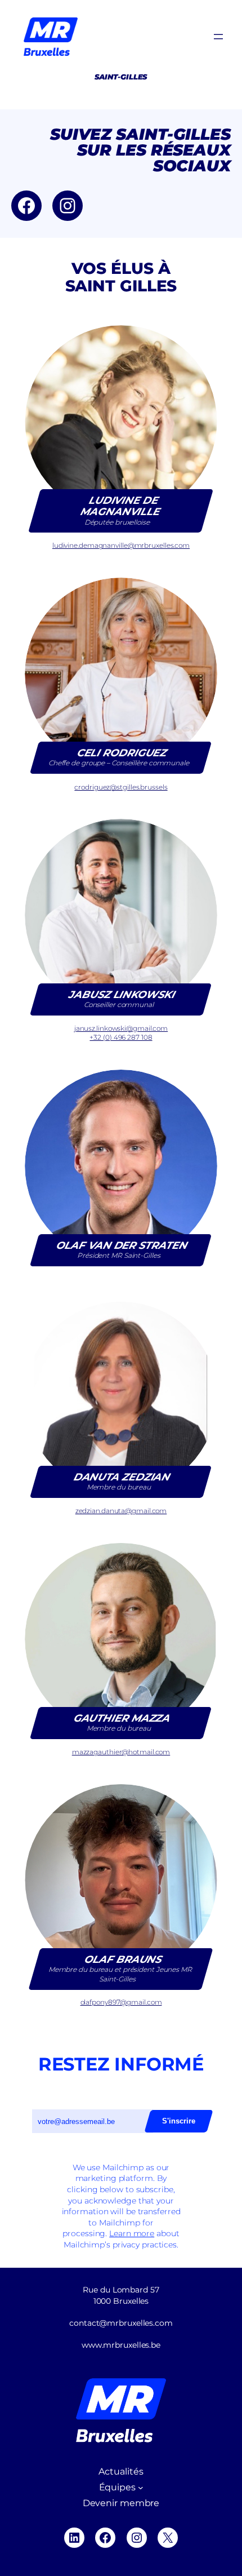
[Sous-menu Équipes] (141, 2488)
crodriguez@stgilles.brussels (121, 787)
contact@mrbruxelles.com (121, 2323)
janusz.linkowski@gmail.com (121, 1028)
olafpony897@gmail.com (121, 2002)
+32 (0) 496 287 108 (121, 1037)
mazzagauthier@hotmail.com (121, 1752)
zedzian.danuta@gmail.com (121, 1511)
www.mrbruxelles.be (121, 2345)
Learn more (132, 2233)
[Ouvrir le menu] (218, 37)
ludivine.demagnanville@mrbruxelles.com (121, 545)
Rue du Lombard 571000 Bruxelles (121, 2295)
